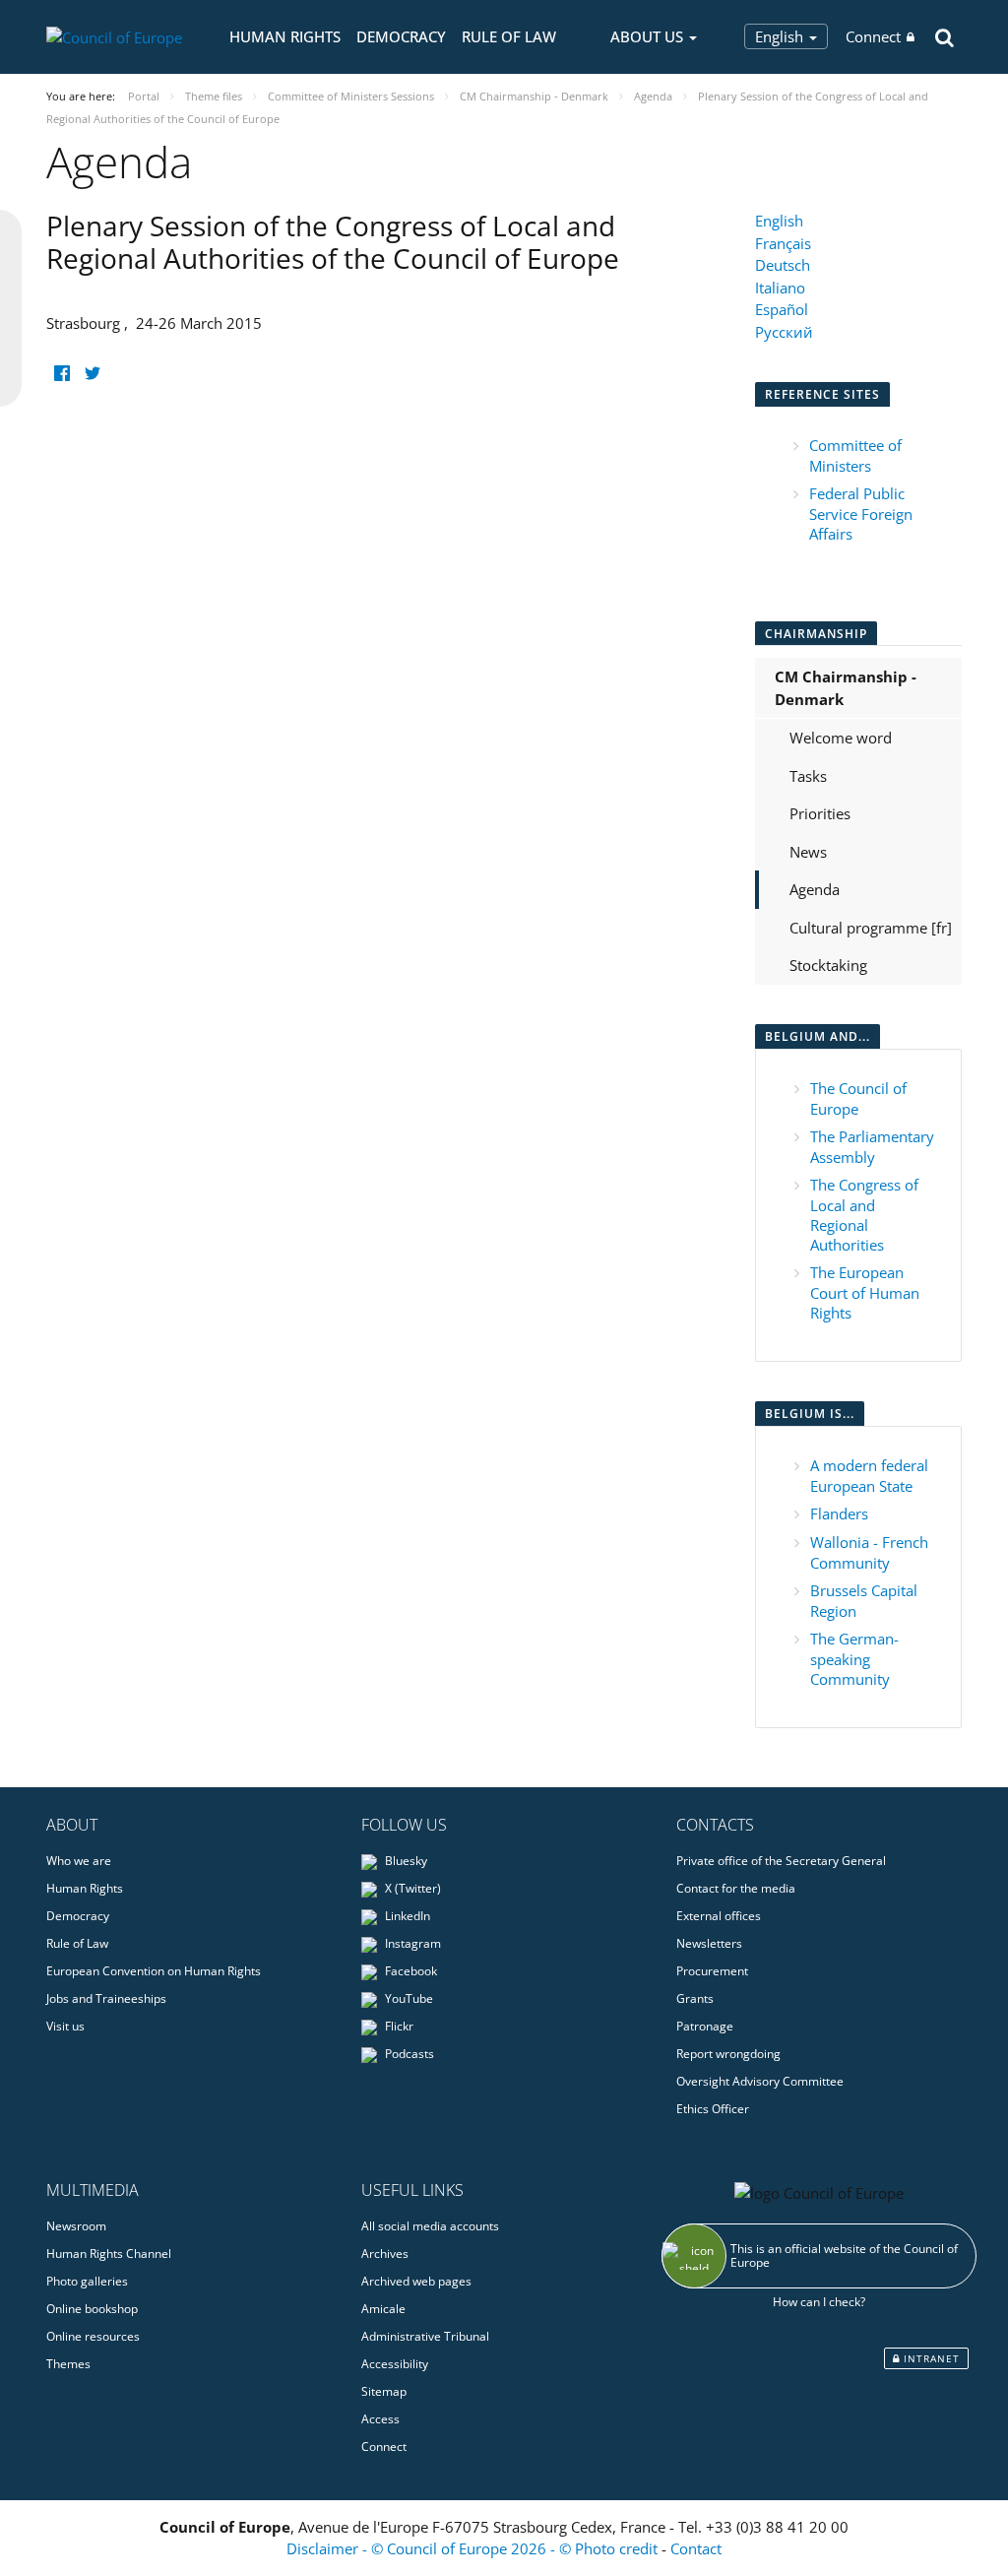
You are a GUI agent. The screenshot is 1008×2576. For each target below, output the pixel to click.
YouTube (408, 1998)
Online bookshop (92, 2309)
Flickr (398, 2026)
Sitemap (384, 2391)
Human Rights (285, 36)
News (808, 852)
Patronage (705, 2026)
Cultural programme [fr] (871, 928)
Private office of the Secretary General (781, 1861)
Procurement (712, 1971)
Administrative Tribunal (425, 2336)
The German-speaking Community (854, 1659)
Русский (784, 332)
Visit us (65, 2026)
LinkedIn (406, 1916)
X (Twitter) (411, 1888)
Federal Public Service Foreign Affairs (861, 514)
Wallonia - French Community (869, 1552)
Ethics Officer (713, 2109)
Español (782, 309)
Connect (873, 36)
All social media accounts (430, 2226)
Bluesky (405, 1861)
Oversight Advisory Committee (760, 2081)
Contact (696, 2548)
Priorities (820, 813)
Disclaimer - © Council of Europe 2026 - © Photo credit (474, 2548)
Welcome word (841, 738)
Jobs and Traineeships (106, 1998)
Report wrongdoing (728, 2054)
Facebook (409, 1971)
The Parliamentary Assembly (872, 1147)
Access (380, 2419)
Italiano (780, 288)
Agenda (815, 889)
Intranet (930, 2358)
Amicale (383, 2309)
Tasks (808, 776)
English (781, 36)
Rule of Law (509, 36)
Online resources (93, 2336)
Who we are (79, 1861)
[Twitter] (92, 374)
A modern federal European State (869, 1476)
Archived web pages (416, 2281)
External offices (719, 1916)
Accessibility (395, 2364)
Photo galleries (87, 2281)
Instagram (411, 1943)
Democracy (401, 36)
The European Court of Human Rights (865, 1292)
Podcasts (408, 2054)
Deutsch (783, 265)
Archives (385, 2254)
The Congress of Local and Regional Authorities (864, 1215)
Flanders (839, 1513)
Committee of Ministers (855, 455)
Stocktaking (828, 965)
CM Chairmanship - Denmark (846, 688)
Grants (695, 1998)
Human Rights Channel (109, 2254)
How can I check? (819, 2302)
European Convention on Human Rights (154, 1971)
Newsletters (709, 1943)
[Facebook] (62, 374)
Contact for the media (736, 1888)
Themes (68, 2364)
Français (783, 243)
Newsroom (76, 2226)
